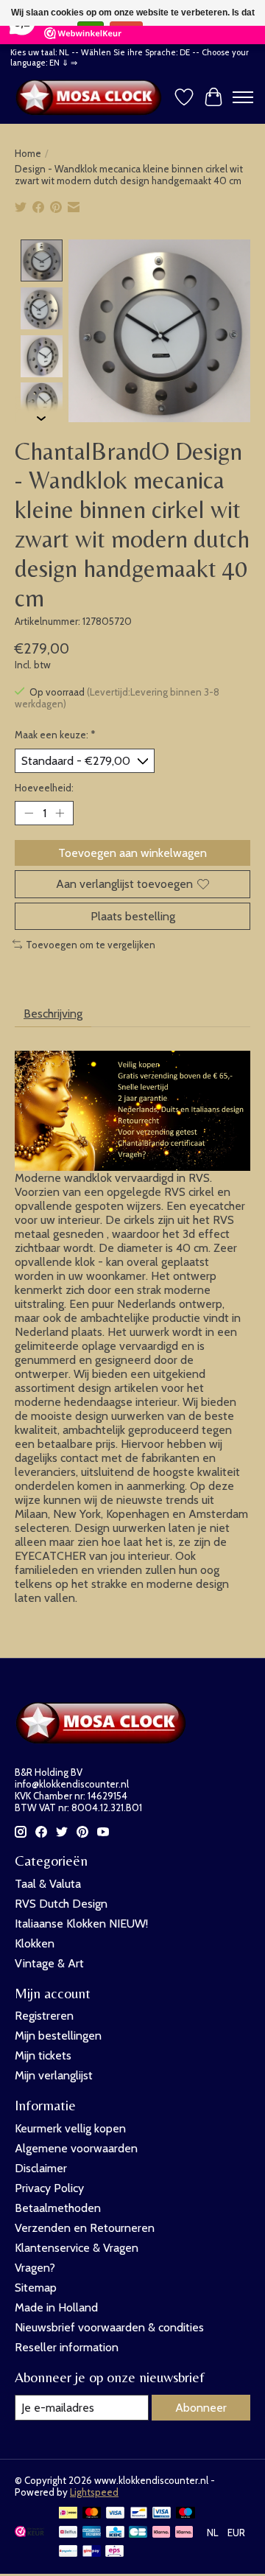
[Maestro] (185, 2514)
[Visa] (116, 2514)
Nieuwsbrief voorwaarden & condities (109, 2327)
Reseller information (67, 2347)
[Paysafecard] (68, 2552)
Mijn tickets (43, 2055)
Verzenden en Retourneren (85, 2228)
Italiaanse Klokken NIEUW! (81, 1924)
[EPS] (114, 2552)
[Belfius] (68, 2533)
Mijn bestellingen (58, 2036)
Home (28, 153)
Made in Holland (56, 2307)
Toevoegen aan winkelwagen (132, 853)
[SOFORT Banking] (184, 2533)
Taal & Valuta (48, 1884)
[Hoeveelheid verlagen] (29, 813)
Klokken (35, 1943)
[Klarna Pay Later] (161, 2533)
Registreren (44, 2016)
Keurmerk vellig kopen (70, 2128)
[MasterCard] (92, 2514)
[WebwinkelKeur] (29, 2533)
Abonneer (201, 2408)
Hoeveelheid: (44, 788)
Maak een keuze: (55, 735)
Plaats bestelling (133, 916)
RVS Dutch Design (61, 1904)
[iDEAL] (68, 2514)
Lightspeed (94, 2492)
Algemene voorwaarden (76, 2148)
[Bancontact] (139, 2514)
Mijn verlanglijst (54, 2075)
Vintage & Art (49, 1963)
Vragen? (35, 2268)
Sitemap (36, 2288)
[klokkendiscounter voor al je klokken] (92, 97)
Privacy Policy (49, 2188)
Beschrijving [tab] (53, 1014)
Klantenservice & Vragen (77, 2248)
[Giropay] (92, 2552)
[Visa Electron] (162, 2514)
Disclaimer (41, 2168)
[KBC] (115, 2533)
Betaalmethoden (58, 2208)
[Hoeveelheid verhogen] (60, 813)
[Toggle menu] (243, 97)
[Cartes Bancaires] (138, 2533)
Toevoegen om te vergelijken (91, 945)
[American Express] (92, 2533)
